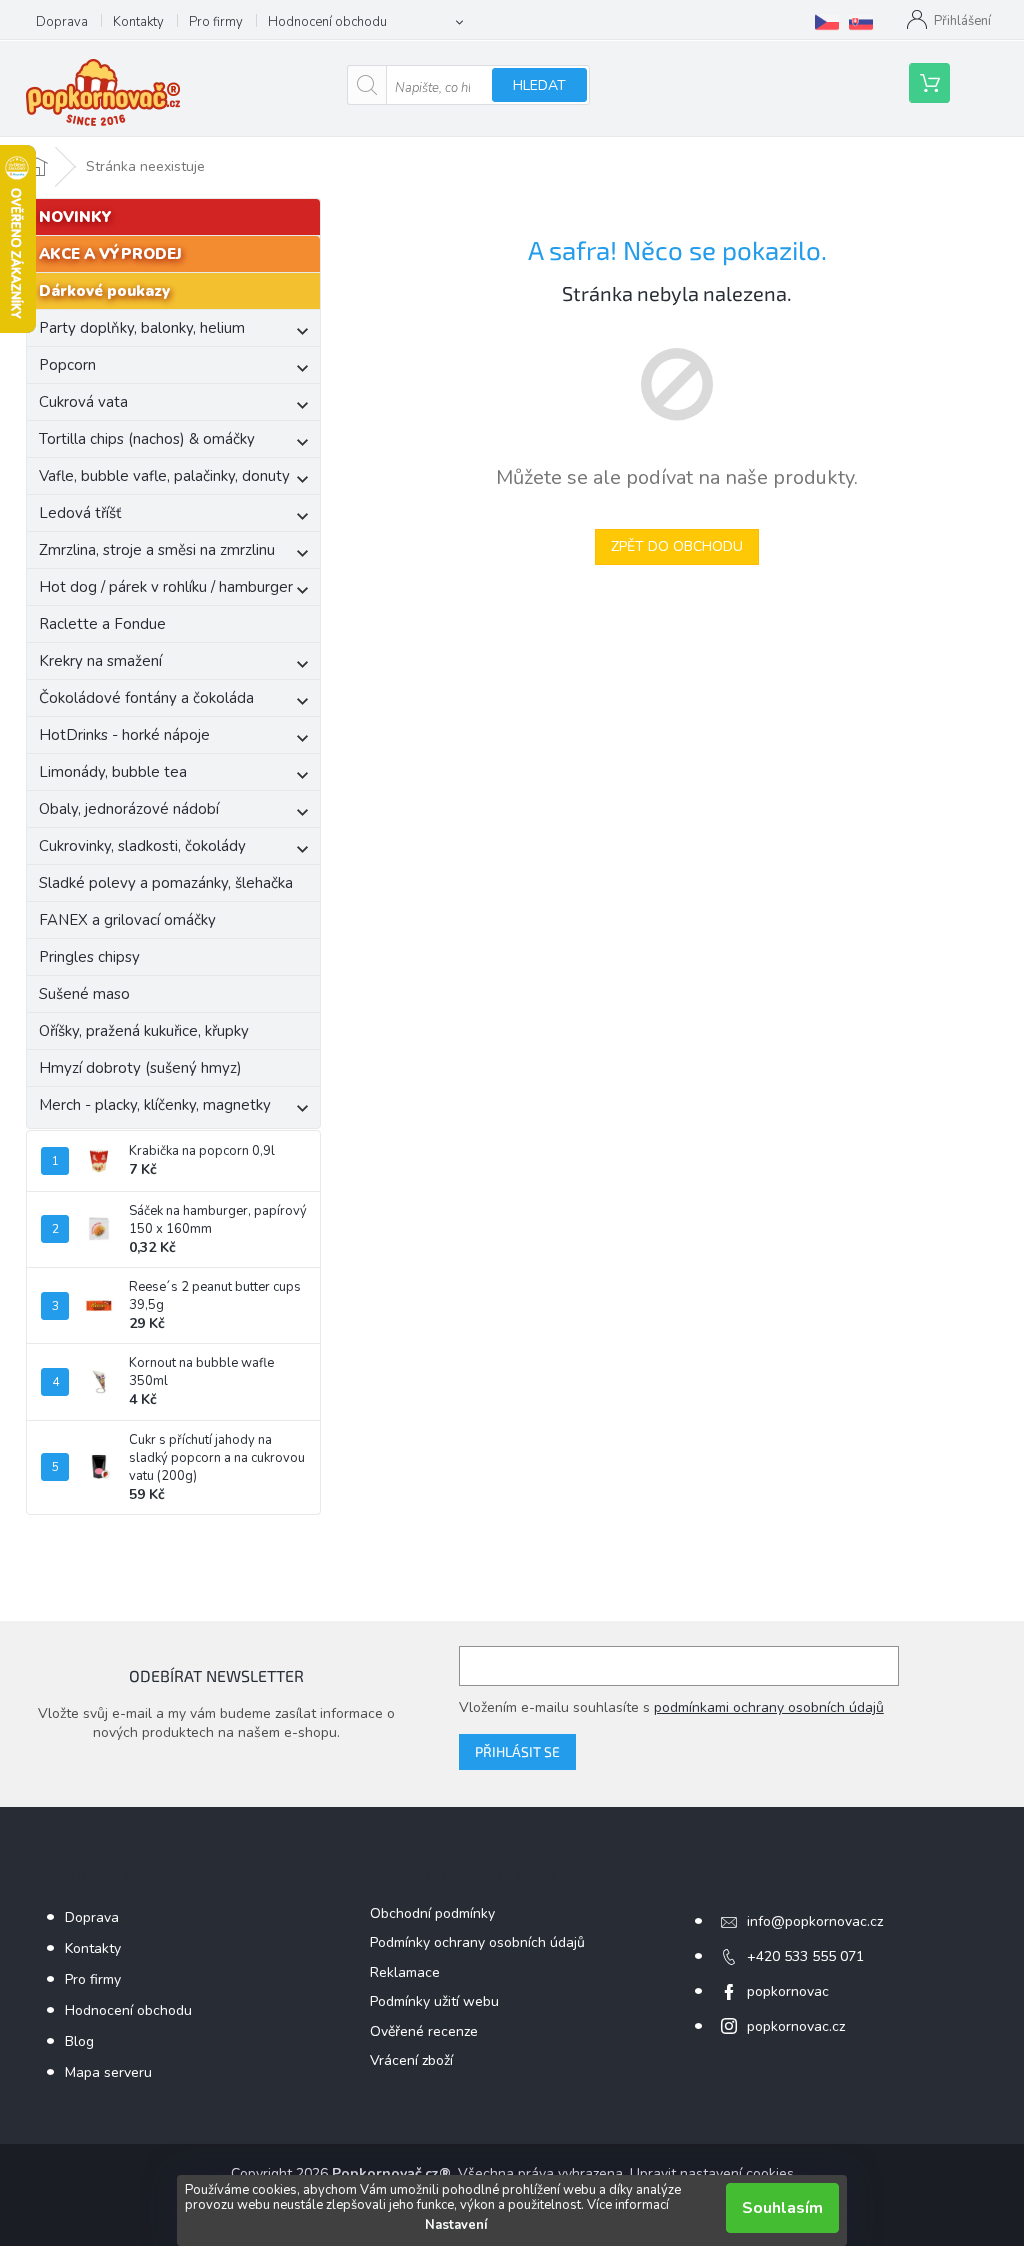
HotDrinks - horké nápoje (124, 735)
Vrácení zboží (411, 2060)
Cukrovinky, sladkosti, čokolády (142, 846)
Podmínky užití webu (434, 2001)
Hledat (539, 85)
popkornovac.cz (796, 2026)
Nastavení (456, 2225)
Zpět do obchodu (677, 546)
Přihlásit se (517, 1751)
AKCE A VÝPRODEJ (110, 254)
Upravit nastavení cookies (712, 2173)
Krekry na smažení (100, 661)
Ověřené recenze (424, 2031)
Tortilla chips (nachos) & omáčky (147, 439)
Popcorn (67, 365)
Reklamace (405, 1972)
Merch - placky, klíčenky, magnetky (155, 1105)
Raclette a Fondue (102, 624)
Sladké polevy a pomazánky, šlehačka (166, 883)
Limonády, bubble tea (113, 772)
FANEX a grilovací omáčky (127, 920)
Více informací (628, 2205)
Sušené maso (84, 994)
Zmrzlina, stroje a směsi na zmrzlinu (157, 550)
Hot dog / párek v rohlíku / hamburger (166, 587)
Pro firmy (216, 22)
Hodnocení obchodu (327, 22)
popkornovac (788, 1991)
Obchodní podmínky (432, 1913)
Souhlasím (782, 2208)
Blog (79, 2041)
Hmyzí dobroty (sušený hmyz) (140, 1068)
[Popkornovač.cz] (827, 22)
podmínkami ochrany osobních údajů (769, 1707)
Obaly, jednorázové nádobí (129, 809)
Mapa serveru (108, 2072)
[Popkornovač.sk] (861, 22)
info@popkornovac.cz (815, 1921)
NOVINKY (75, 217)
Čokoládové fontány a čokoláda (146, 698)
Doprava (62, 22)
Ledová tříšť (80, 513)
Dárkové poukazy (104, 291)
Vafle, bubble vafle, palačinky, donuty (164, 476)
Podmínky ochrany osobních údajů (477, 1942)
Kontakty (138, 22)
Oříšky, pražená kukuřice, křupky (144, 1031)
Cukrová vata (83, 402)
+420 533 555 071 (805, 1956)
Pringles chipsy (89, 957)
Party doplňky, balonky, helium (142, 328)
